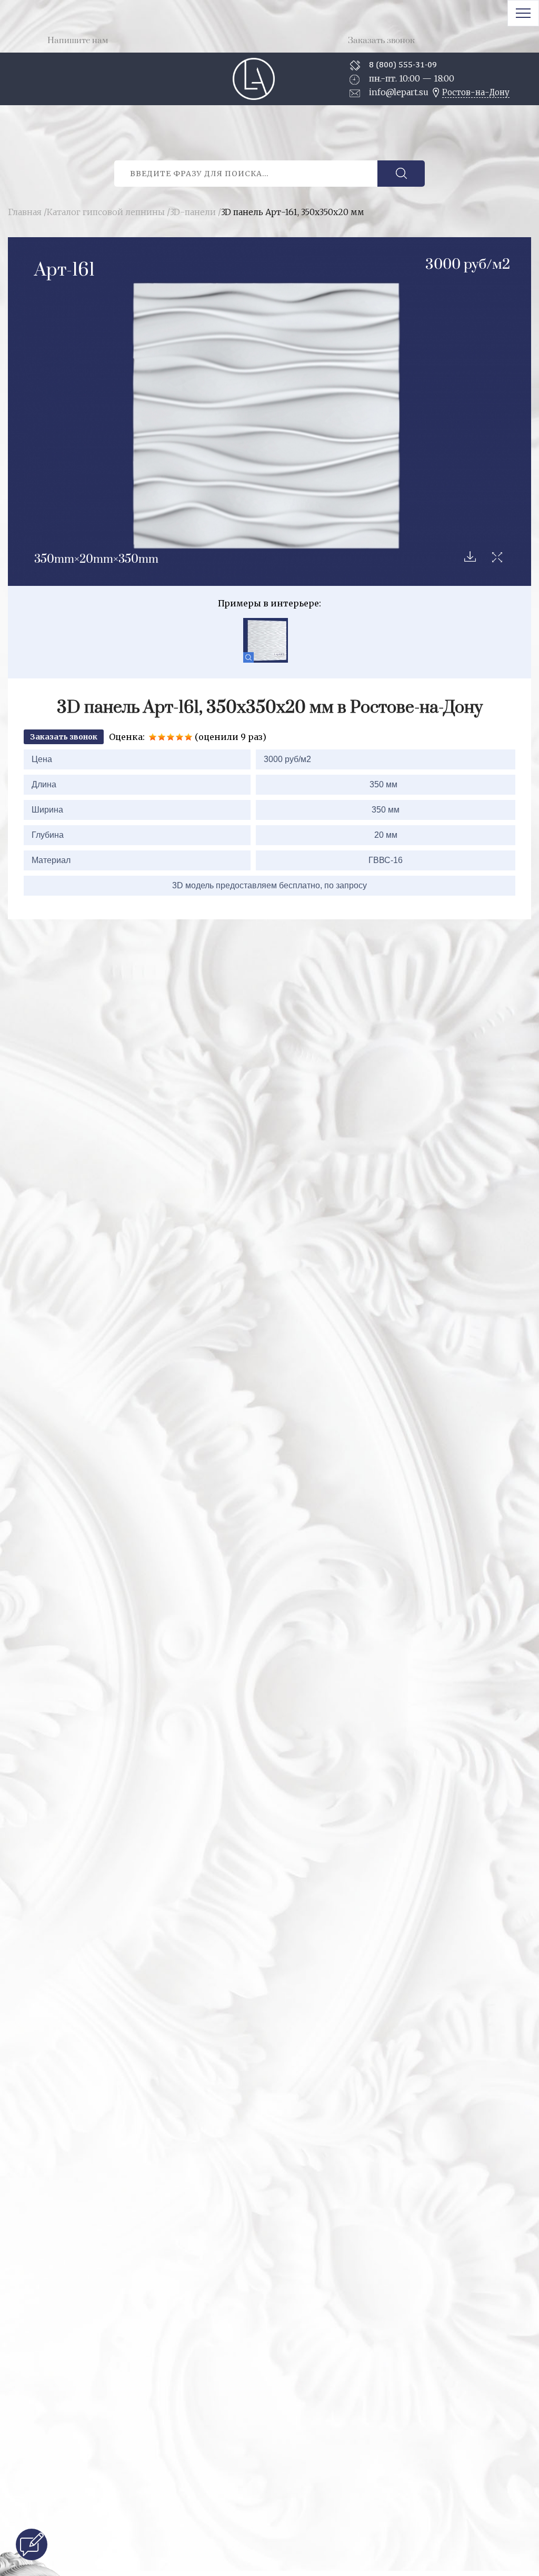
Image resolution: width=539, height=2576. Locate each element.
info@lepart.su (399, 92)
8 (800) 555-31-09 (403, 64)
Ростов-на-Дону (476, 92)
